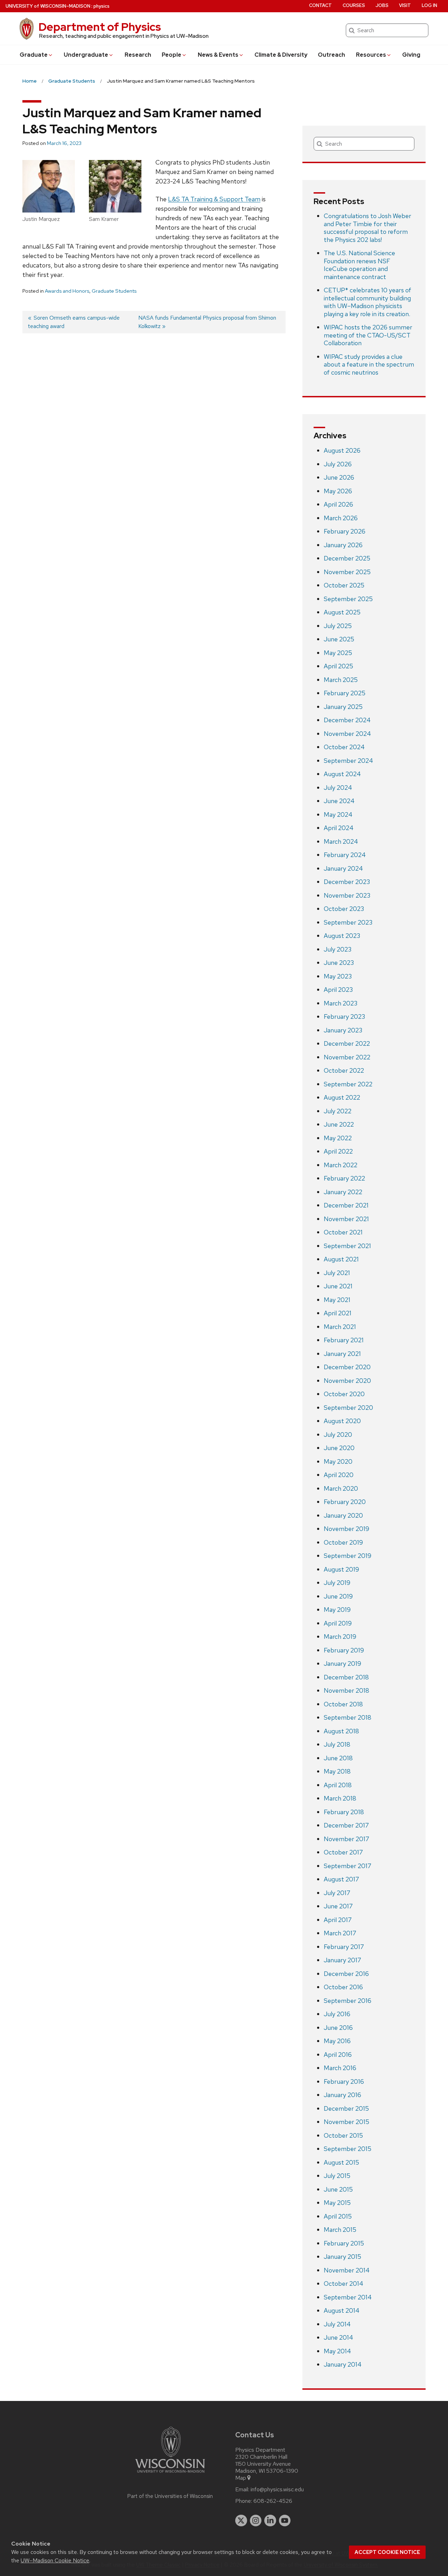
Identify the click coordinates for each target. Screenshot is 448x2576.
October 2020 (344, 1394)
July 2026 (338, 464)
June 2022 (339, 1124)
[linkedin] (270, 2521)
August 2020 (342, 1421)
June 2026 (339, 477)
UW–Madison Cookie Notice (55, 2560)
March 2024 (341, 841)
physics (101, 6)
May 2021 (337, 1300)
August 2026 (342, 450)
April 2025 (338, 666)
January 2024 (343, 868)
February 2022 (344, 1178)
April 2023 (338, 990)
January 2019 (342, 1663)
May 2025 (338, 653)
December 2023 (347, 882)
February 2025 (345, 693)
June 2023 (339, 963)
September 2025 (348, 599)
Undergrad (86, 55)
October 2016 (343, 1987)
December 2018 (346, 1677)
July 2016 (337, 2014)
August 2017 (341, 1879)
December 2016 (346, 1974)
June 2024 (339, 801)
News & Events (218, 55)
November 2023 (347, 895)
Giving (411, 55)
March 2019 (340, 1637)
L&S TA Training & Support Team (214, 199)
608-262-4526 (273, 2501)
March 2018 (340, 1798)
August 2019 (341, 1569)
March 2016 (340, 2068)
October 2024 (344, 747)
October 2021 (343, 1232)
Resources (371, 55)
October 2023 (344, 909)
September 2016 (348, 2001)
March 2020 (341, 1488)
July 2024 (338, 788)
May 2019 (337, 1610)
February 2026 (345, 531)
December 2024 (347, 720)
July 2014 (337, 2324)
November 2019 (346, 1529)
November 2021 (346, 1219)
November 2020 (347, 1381)
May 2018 (337, 1771)
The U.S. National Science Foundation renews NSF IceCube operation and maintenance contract (359, 265)
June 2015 (338, 2189)
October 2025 (344, 585)
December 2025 (347, 558)
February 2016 (344, 2081)
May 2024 (338, 814)
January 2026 (343, 545)
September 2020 (348, 1408)
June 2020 (339, 1448)
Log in (429, 5)
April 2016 (338, 2055)
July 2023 (338, 949)
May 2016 (337, 2041)
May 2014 (337, 2351)
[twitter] (241, 2521)
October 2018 (343, 1704)
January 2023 (343, 1030)
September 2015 (348, 2149)
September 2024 (348, 761)
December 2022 (347, 1043)
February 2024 (345, 855)
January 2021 (342, 1354)
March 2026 (341, 518)
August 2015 (341, 2162)
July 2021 (337, 1273)
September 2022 (348, 1084)
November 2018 (346, 1690)
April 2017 (338, 1920)
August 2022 (342, 1097)
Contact (320, 5)
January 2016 (342, 2095)
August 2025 (342, 612)
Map (241, 2478)
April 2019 (338, 1623)
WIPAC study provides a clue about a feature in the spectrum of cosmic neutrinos (369, 364)
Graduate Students (114, 291)
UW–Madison (48, 6)
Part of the (170, 2496)
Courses (354, 5)
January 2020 (343, 1515)
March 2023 (341, 1003)
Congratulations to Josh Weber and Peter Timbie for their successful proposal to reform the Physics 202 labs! (367, 228)
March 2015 (340, 2230)
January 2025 (343, 707)
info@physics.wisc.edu (277, 2490)
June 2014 (338, 2337)
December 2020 (347, 1367)
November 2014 (347, 2270)
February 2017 (344, 1947)
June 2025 (339, 639)
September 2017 (348, 1866)
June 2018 (338, 1758)
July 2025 (338, 626)
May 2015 (337, 2203)
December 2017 (346, 1825)
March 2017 (340, 1933)
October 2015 (343, 2135)
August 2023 (342, 936)
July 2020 (338, 1435)
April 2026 (338, 504)
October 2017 (343, 1852)
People (171, 55)
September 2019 (348, 1556)
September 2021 (347, 1246)
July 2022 (338, 1111)
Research (138, 55)
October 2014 (344, 2283)
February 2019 (344, 1650)
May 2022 (338, 1138)
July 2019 (337, 1583)
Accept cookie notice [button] (387, 2552)
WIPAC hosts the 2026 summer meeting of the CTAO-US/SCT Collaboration (368, 335)
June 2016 (338, 2028)
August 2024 (342, 774)
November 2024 (347, 734)
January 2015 (342, 2257)
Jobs (382, 5)
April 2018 (338, 1785)
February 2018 (344, 1812)
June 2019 (338, 1596)
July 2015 (337, 2176)
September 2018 (348, 1717)
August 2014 (342, 2310)
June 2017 (338, 1906)
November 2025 (347, 572)
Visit (405, 5)
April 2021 (338, 1313)
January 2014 (343, 2364)
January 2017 (342, 1960)
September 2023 (348, 922)
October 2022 (344, 1070)
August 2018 (341, 1731)
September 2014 (348, 2297)
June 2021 (338, 1286)
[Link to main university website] (170, 2474)
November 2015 (346, 2122)
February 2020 (345, 1502)
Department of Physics (100, 27)
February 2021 (344, 1340)
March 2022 (341, 1165)
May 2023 (338, 976)
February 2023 (344, 1017)
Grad (34, 55)
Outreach (331, 55)
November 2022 (347, 1057)
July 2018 (337, 1744)
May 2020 (338, 1461)
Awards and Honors (67, 291)
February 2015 (344, 2243)
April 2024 (339, 828)
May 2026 (338, 491)
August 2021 (341, 1259)
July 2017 (337, 1893)
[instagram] (256, 2521)
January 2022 (343, 1192)
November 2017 (346, 1839)
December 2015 (346, 2108)
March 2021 (340, 1327)
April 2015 (338, 2216)
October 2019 (343, 1542)
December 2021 (346, 1205)
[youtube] (285, 2521)
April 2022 (338, 1151)
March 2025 (341, 680)
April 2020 (339, 1475)
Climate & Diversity (281, 55)
